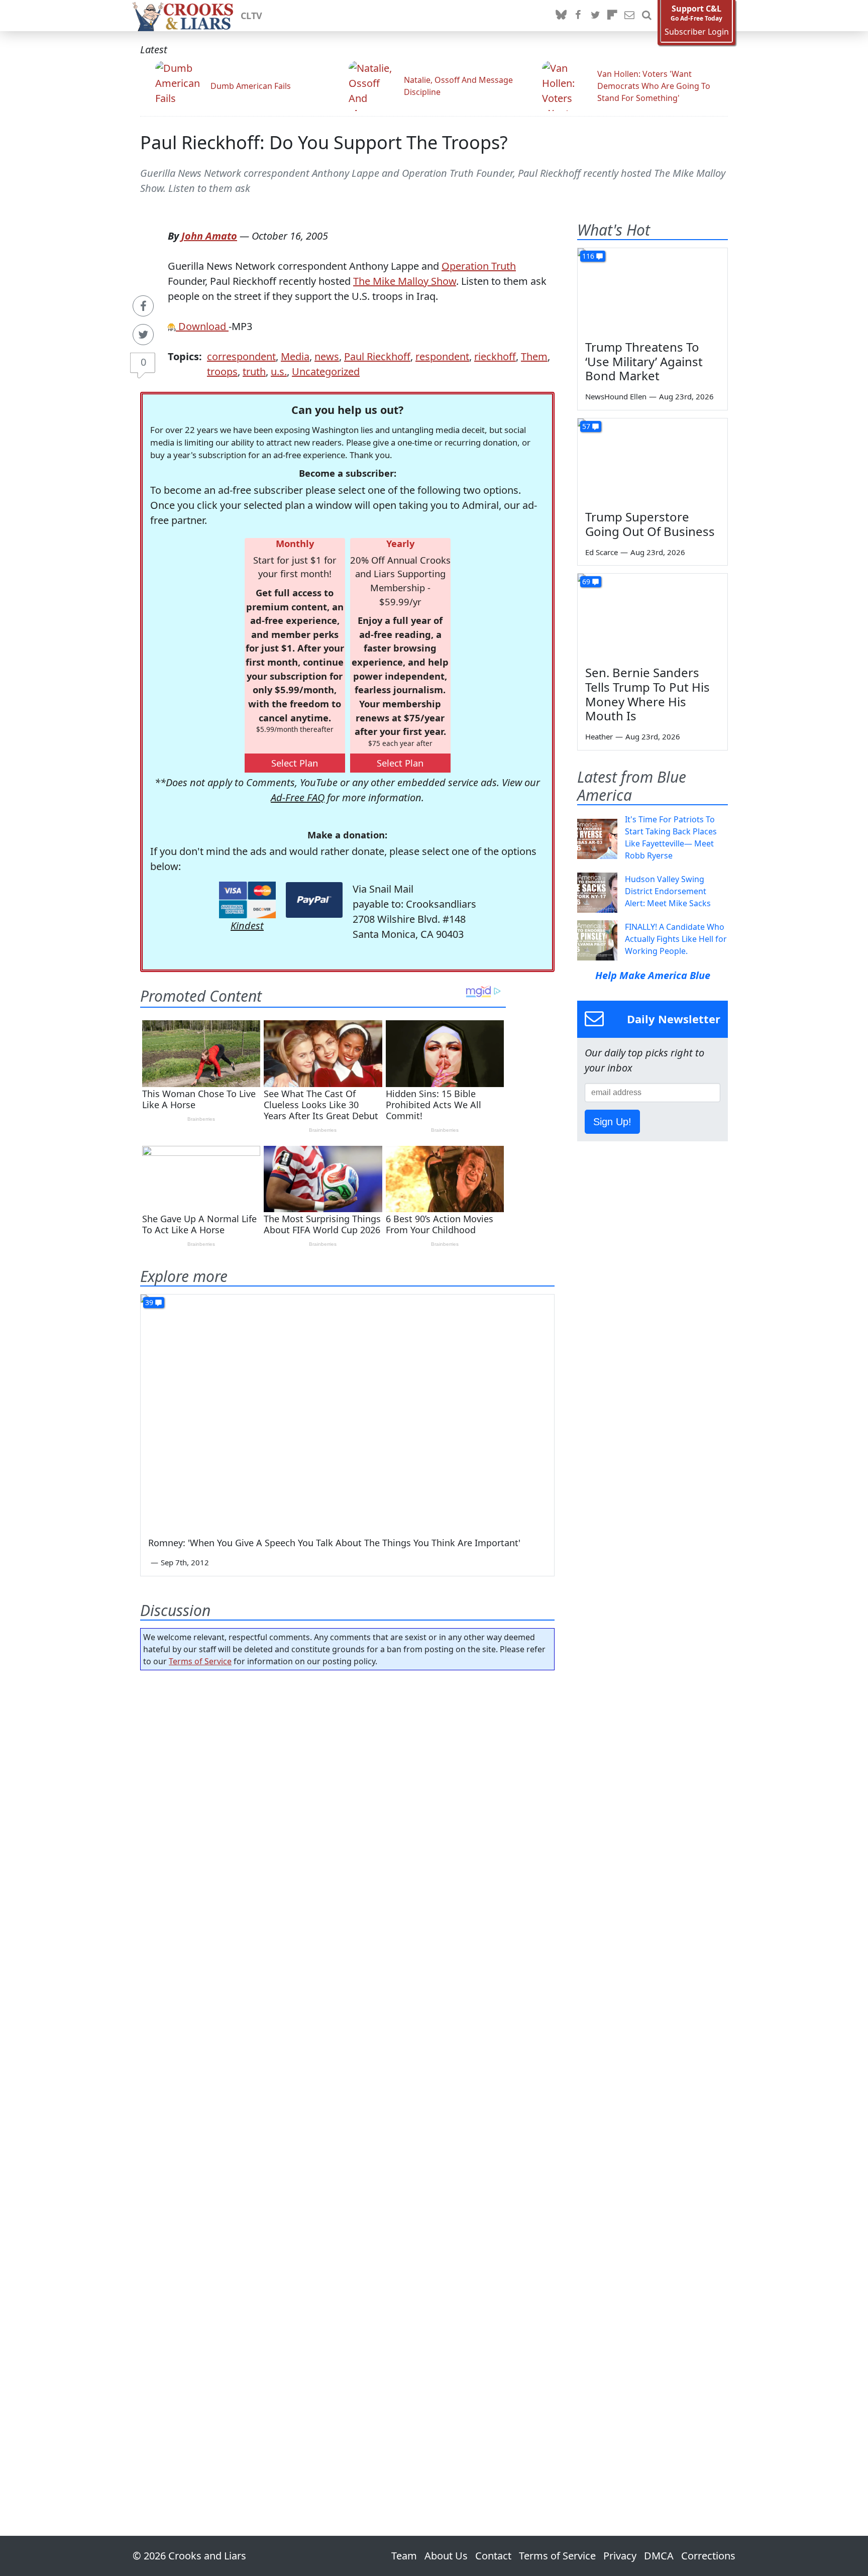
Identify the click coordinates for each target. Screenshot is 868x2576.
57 (586, 426)
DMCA (659, 2556)
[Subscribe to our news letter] (629, 16)
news (327, 356)
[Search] (646, 16)
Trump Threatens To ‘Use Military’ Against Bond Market (644, 361)
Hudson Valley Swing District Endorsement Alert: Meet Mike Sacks (668, 891)
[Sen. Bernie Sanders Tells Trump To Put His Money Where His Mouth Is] (653, 616)
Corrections (708, 2556)
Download (202, 326)
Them (534, 356)
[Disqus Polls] (348, 1808)
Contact (493, 2556)
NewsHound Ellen (616, 396)
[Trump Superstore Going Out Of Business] (653, 461)
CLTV (251, 16)
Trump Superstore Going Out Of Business (650, 524)
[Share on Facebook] (143, 306)
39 (149, 1302)
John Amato (209, 236)
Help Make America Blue (653, 975)
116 (588, 256)
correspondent (241, 356)
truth (254, 371)
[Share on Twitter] (143, 335)
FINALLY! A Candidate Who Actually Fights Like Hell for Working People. (676, 939)
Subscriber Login (697, 32)
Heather (599, 736)
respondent (442, 356)
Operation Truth (479, 266)
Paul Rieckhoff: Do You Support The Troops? (324, 142)
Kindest (247, 926)
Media (295, 356)
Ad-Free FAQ (298, 797)
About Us (446, 2556)
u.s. (279, 371)
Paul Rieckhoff (377, 356)
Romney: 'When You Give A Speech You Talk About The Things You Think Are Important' (334, 1543)
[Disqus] (347, 2075)
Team (404, 2556)
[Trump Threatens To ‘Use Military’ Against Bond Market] (653, 290)
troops (222, 371)
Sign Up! (612, 1122)
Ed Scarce (602, 552)
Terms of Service (200, 1661)
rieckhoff (495, 356)
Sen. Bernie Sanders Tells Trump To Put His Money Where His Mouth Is (647, 694)
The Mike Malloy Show (405, 281)
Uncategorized (326, 371)
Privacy (620, 2556)
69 (586, 581)
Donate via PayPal (314, 900)
